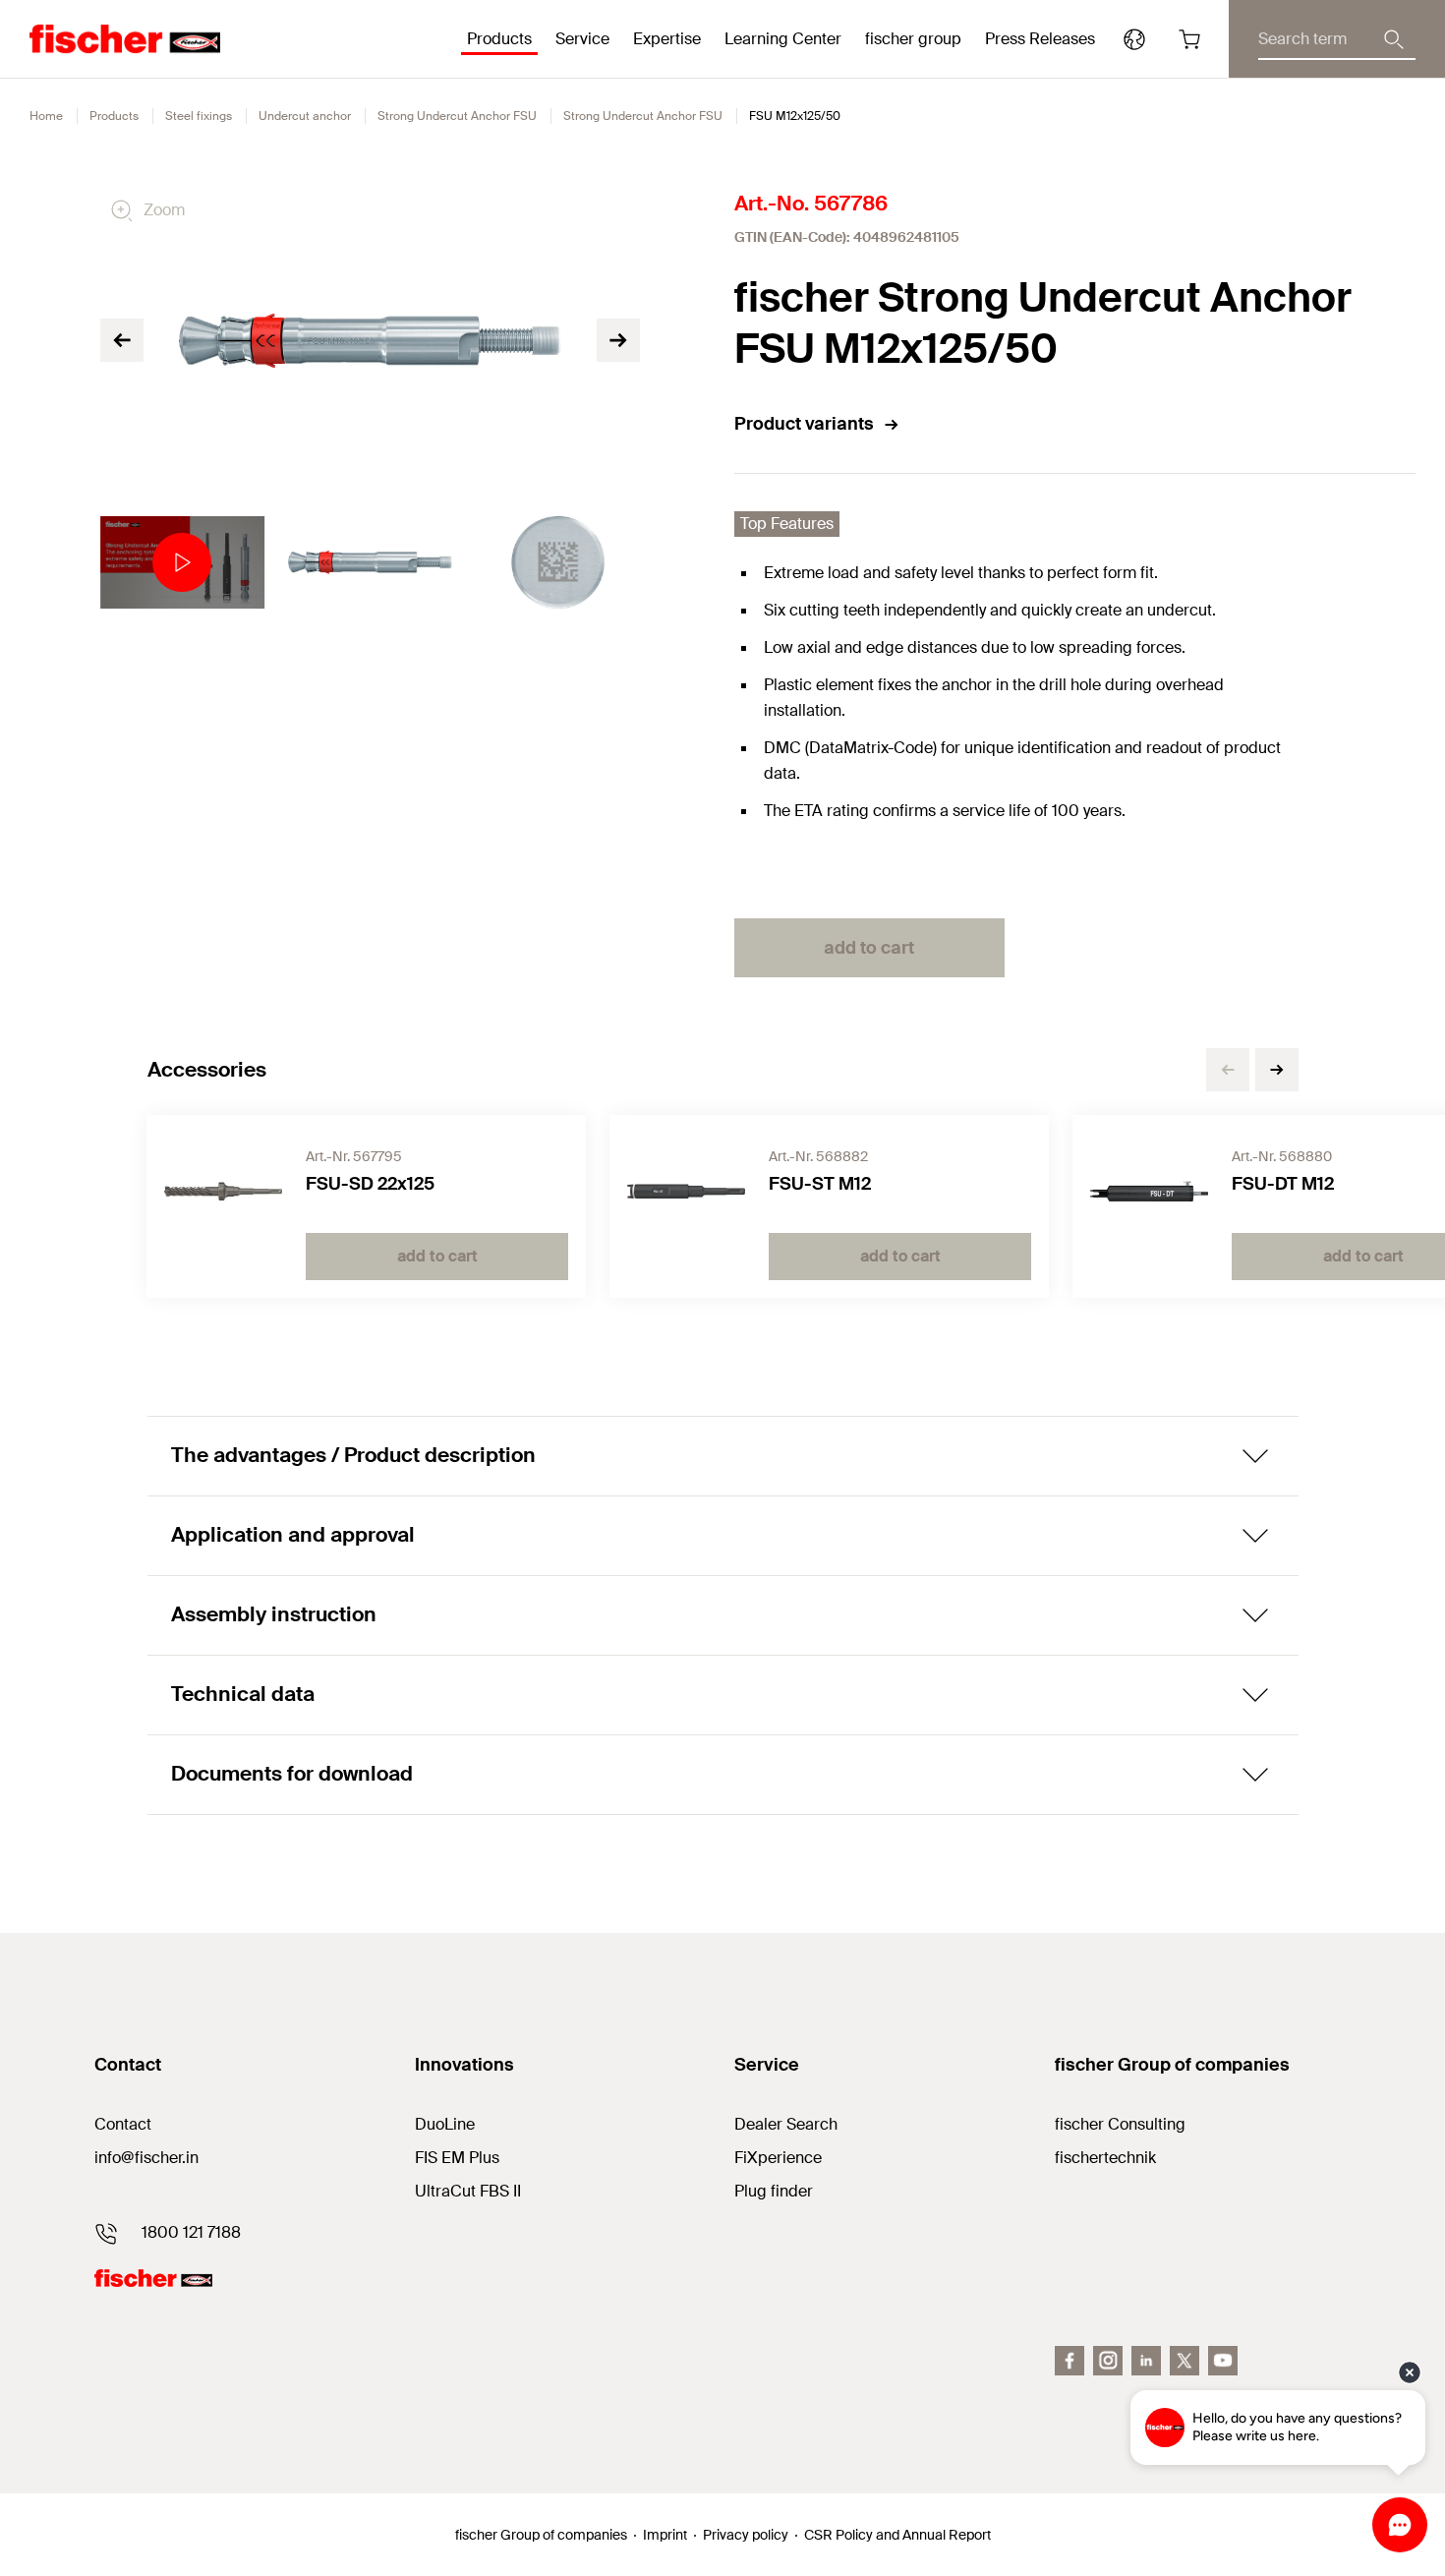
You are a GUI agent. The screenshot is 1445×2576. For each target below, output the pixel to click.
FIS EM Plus (457, 2158)
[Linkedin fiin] (1146, 2361)
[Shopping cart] (1189, 39)
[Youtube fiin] (1223, 2361)
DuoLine (445, 2124)
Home (46, 116)
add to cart (869, 948)
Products (114, 116)
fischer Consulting (1120, 2124)
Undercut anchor (305, 116)
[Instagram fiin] (1108, 2361)
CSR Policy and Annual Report (897, 2535)
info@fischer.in (146, 2158)
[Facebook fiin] (1069, 2361)
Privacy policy (746, 2535)
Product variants (804, 424)
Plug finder (774, 2191)
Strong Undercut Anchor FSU (457, 116)
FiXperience (778, 2158)
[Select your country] (1134, 39)
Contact (123, 2124)
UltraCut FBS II (468, 2191)
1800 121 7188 (191, 2232)
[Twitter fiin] (1185, 2361)
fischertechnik (1105, 2158)
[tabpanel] (182, 562)
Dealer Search (786, 2124)
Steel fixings (199, 116)
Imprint (665, 2535)
